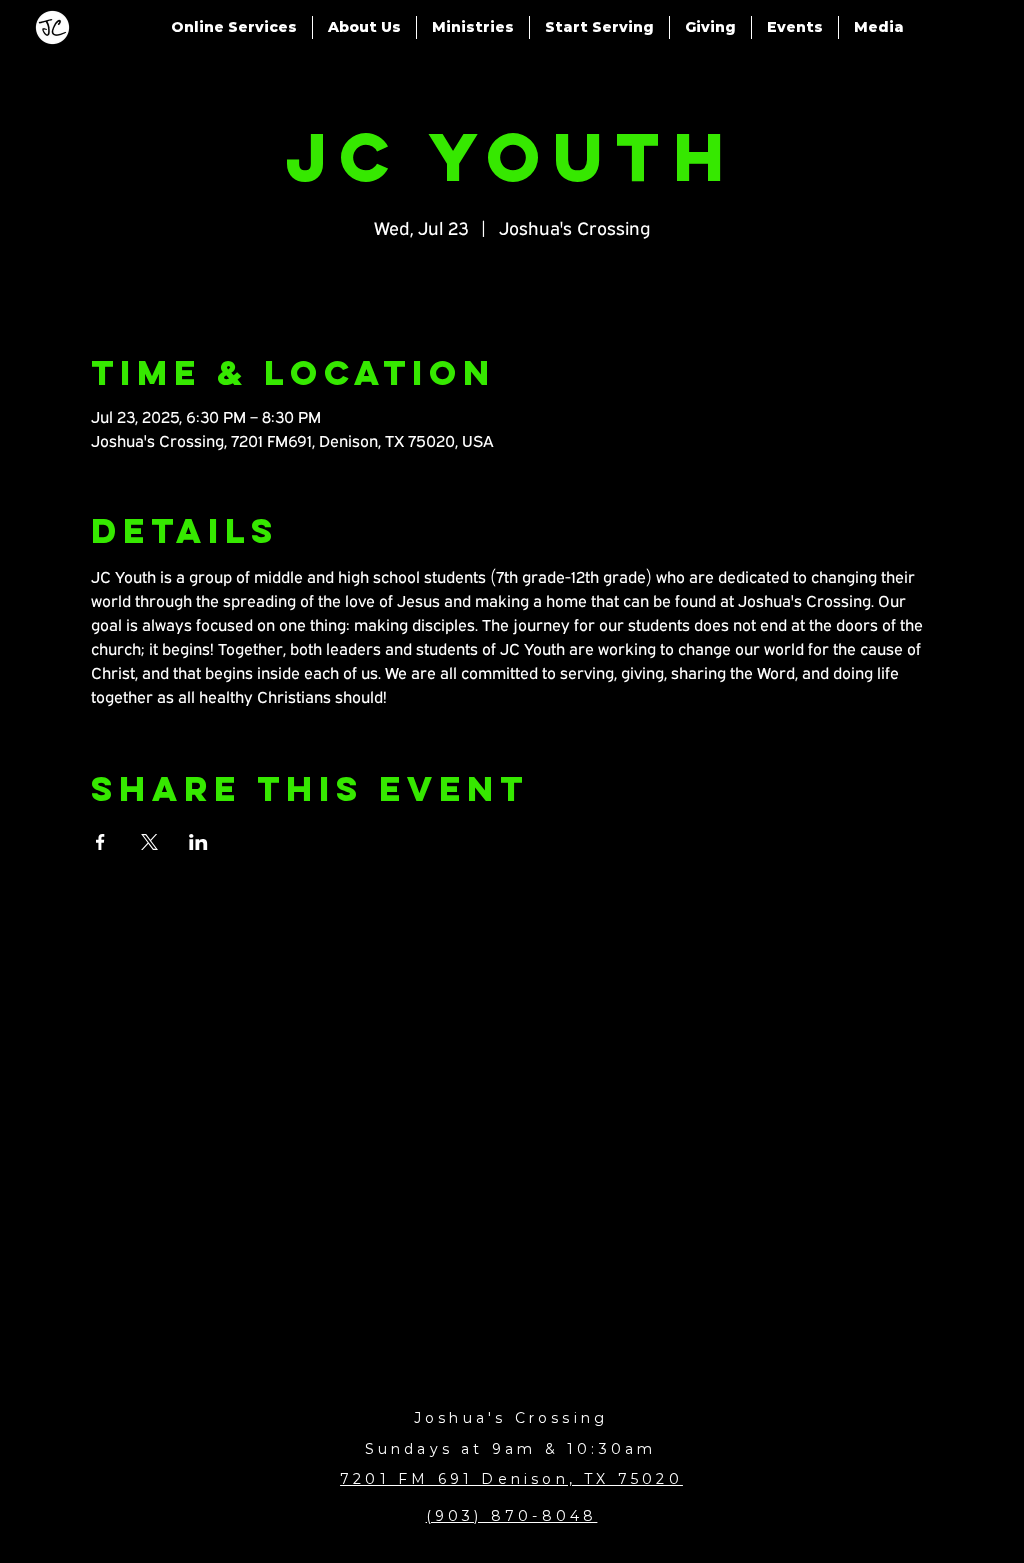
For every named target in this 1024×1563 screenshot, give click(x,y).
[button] (234, 27)
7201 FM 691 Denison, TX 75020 (511, 1479)
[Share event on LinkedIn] (198, 842)
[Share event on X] (149, 842)
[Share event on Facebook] (100, 842)
